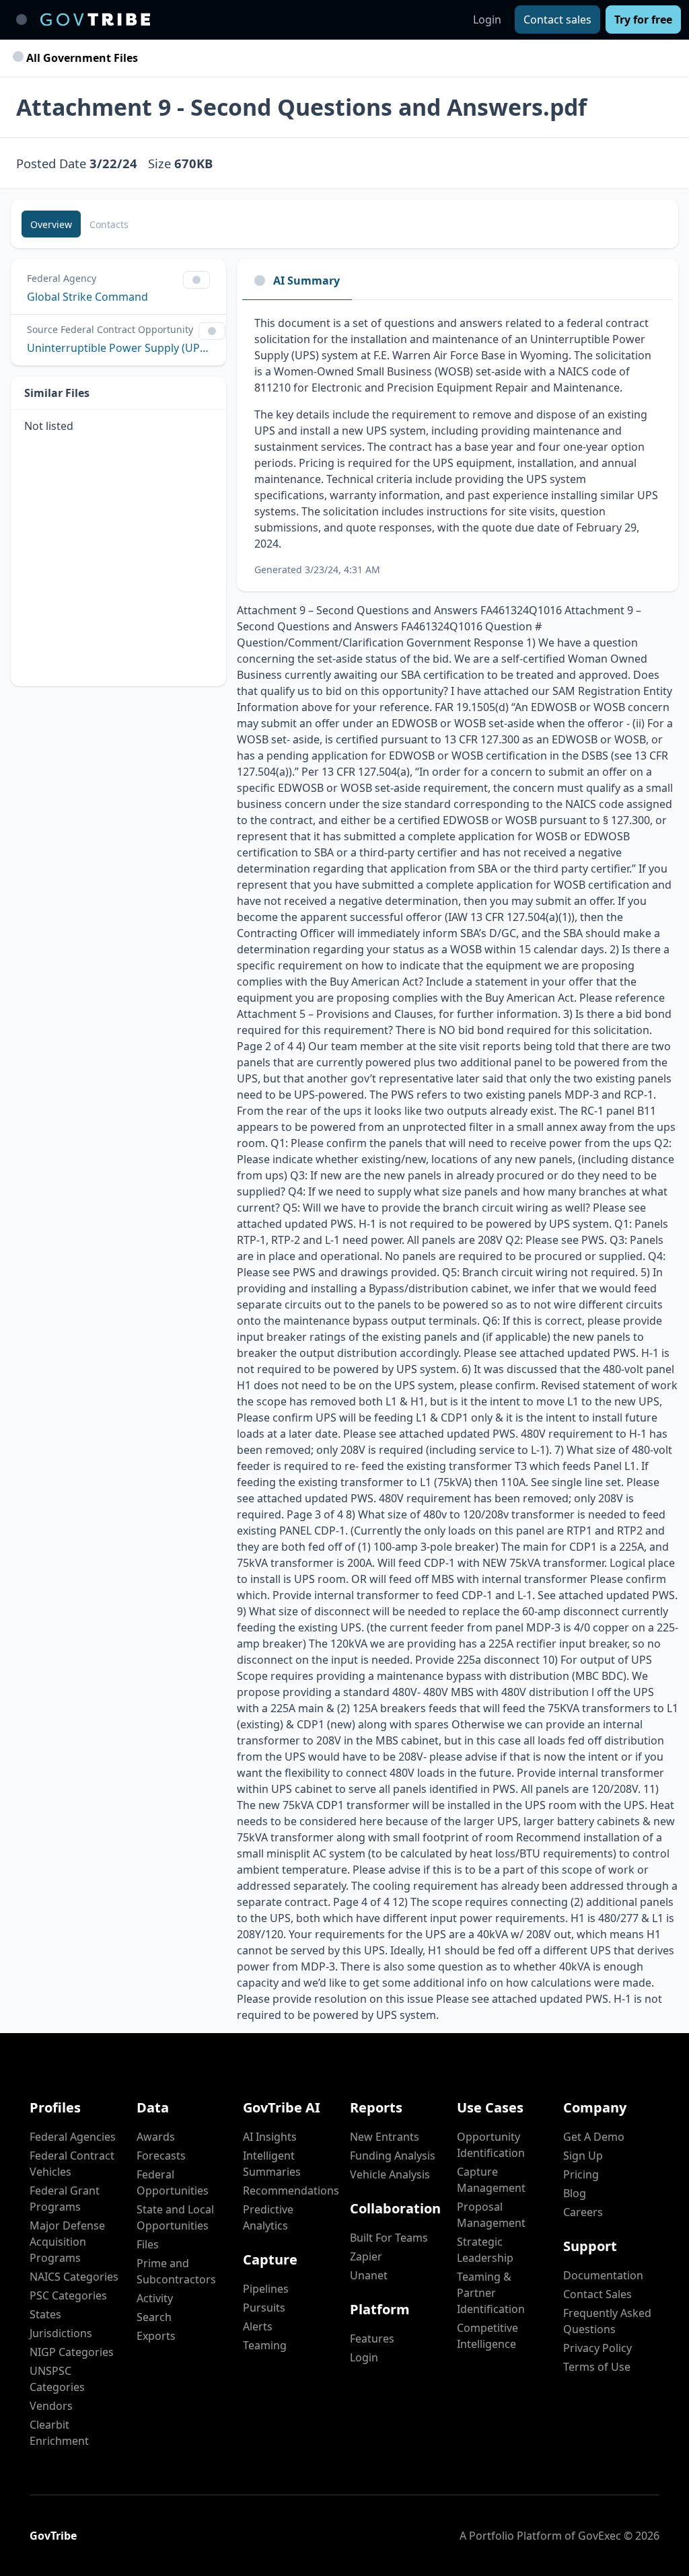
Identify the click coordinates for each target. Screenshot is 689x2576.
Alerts (258, 2326)
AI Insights (270, 2137)
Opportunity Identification (491, 2145)
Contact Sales (597, 2294)
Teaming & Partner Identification (491, 2293)
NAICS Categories (74, 2277)
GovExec (600, 2536)
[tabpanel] (458, 446)
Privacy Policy (597, 2348)
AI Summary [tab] (306, 281)
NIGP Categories (72, 2352)
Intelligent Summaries (272, 2164)
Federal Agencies (73, 2137)
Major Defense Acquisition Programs (67, 2242)
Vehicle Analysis (390, 2174)
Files (148, 2244)
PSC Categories (68, 2295)
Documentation (603, 2275)
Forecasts (161, 2156)
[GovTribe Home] (95, 20)
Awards (156, 2137)
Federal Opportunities (173, 2182)
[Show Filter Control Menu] (196, 280)
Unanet (369, 2275)
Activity (155, 2298)
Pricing (581, 2174)
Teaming (265, 2345)
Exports (156, 2336)
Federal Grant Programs (65, 2199)
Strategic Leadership (485, 2250)
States (45, 2314)
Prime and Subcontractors (176, 2271)
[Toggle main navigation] (22, 20)
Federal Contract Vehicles (72, 2164)
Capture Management (491, 2180)
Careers (583, 2212)
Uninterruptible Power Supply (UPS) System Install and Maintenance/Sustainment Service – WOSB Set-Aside (118, 348)
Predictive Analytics (268, 2217)
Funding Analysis (393, 2156)
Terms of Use (597, 2367)
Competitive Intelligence (487, 2336)
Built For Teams (389, 2238)
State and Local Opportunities (175, 2217)
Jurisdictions (61, 2333)
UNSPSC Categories (57, 2379)
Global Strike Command (87, 297)
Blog (575, 2193)
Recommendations (291, 2191)
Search (154, 2317)
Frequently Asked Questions (607, 2321)
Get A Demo (594, 2137)
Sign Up (583, 2156)
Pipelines (266, 2289)
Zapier (366, 2256)
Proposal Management (491, 2215)
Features (372, 2339)
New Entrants (385, 2137)
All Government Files (81, 58)
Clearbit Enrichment (59, 2433)
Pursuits (264, 2308)
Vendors (51, 2406)
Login (487, 20)
